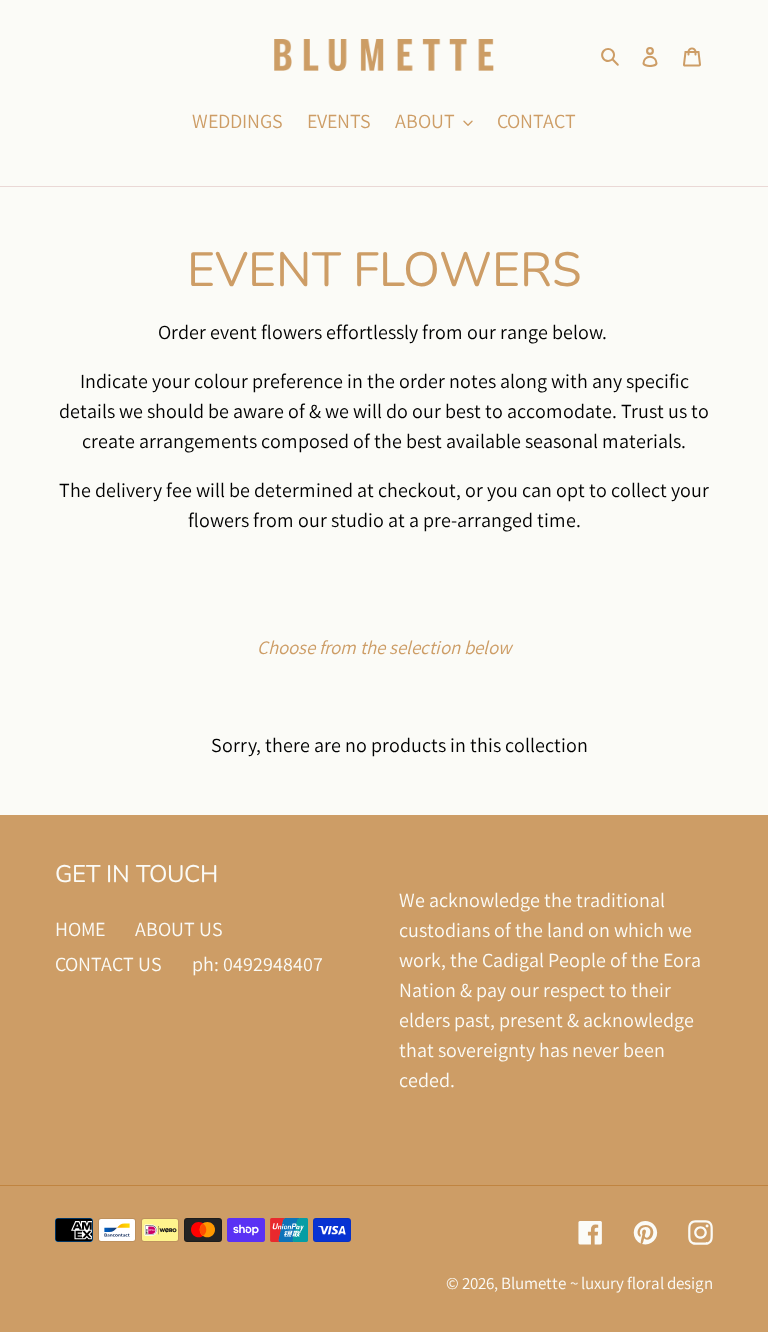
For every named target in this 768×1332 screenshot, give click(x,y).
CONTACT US (108, 964)
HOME (80, 929)
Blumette (533, 1283)
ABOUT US (179, 929)
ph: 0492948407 (257, 964)
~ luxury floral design (641, 1283)
